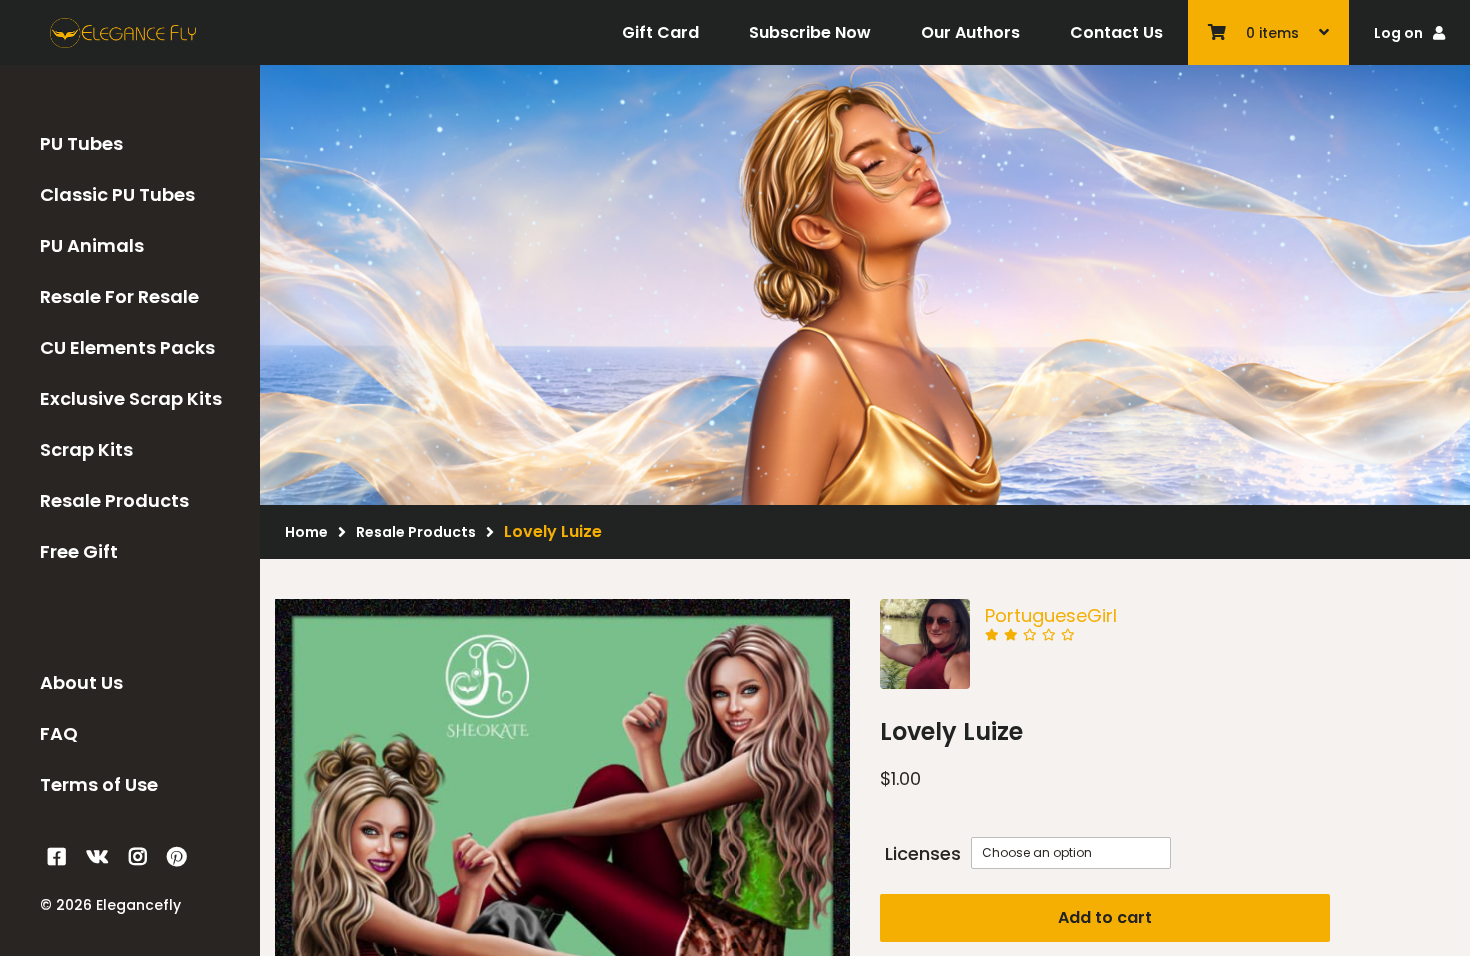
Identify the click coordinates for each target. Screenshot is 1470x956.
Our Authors (970, 32)
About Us (81, 682)
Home (306, 532)
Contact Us (1116, 32)
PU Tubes (81, 143)
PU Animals (92, 245)
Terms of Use (99, 784)
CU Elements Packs (127, 347)
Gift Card (660, 32)
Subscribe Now (810, 32)
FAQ (59, 733)
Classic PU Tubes (117, 194)
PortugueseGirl (1051, 615)
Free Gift (79, 551)
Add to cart (1105, 917)
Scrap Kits (86, 449)
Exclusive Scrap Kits (131, 398)
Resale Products (114, 500)
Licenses (923, 853)
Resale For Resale (119, 296)
